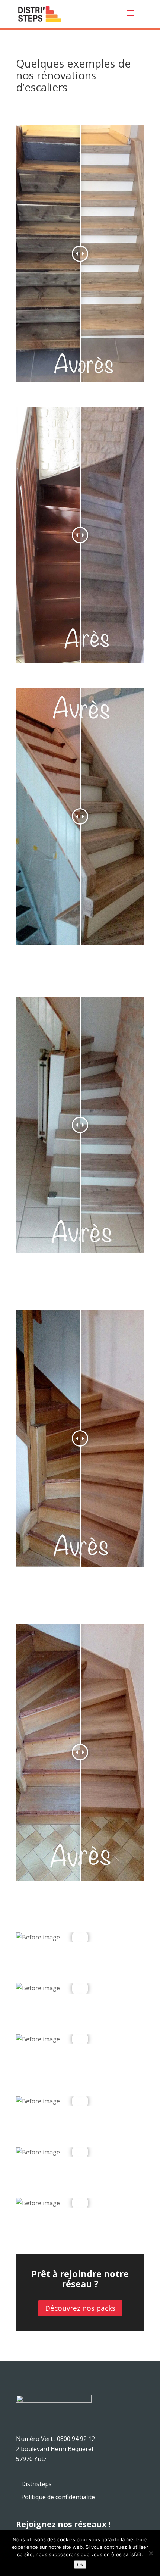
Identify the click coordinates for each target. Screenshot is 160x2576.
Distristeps (36, 2484)
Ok (80, 2564)
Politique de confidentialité (58, 2497)
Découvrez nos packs (80, 2308)
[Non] (151, 2553)
